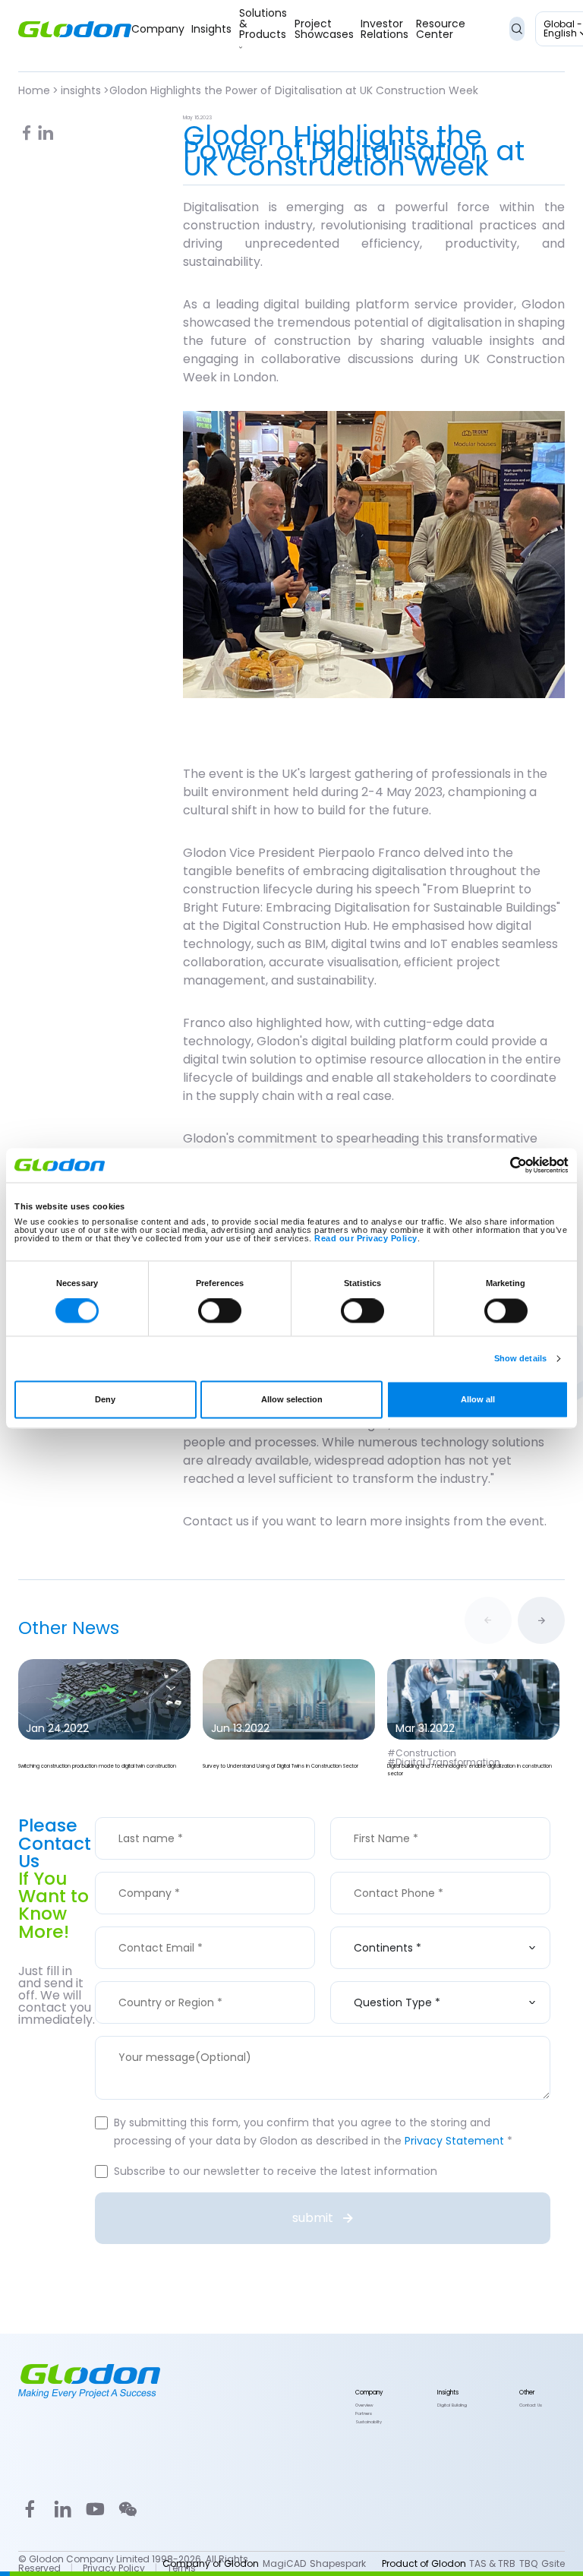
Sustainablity (369, 2423)
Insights (211, 29)
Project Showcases (324, 29)
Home (34, 90)
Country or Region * (170, 1981)
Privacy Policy (114, 2568)
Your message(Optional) (184, 2036)
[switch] (220, 1311)
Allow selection (292, 1400)
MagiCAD (284, 2564)
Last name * (150, 1817)
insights (81, 90)
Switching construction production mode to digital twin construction (97, 1766)
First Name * (385, 1817)
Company (158, 29)
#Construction (422, 1753)
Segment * (382, 1926)
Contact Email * (160, 1926)
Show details (520, 1358)
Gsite (553, 2564)
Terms (181, 2568)
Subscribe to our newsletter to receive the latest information (276, 2171)
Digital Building (452, 2406)
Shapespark (338, 2564)
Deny (105, 1400)
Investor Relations (384, 29)
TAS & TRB (492, 2564)
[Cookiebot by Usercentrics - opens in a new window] (502, 1165)
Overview (364, 2406)
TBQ (528, 2564)
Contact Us (531, 2406)
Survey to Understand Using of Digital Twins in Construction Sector (280, 1766)
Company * (148, 1872)
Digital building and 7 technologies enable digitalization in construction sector (470, 1770)
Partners (364, 2414)
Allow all (478, 1400)
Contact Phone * (398, 1872)
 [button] (541, 1620)
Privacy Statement (454, 2141)
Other (527, 2393)
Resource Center (441, 29)
